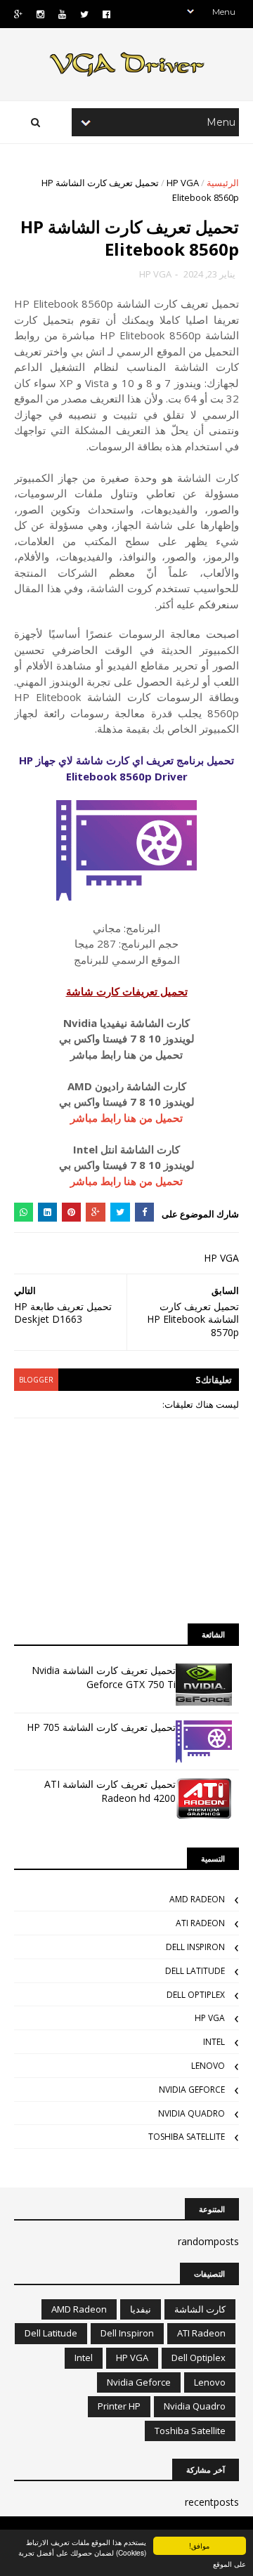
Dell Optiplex (196, 1995)
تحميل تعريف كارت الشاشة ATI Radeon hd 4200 (110, 1791)
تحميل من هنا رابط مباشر (126, 1118)
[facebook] (106, 14)
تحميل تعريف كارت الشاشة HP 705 (101, 1727)
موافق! (199, 2545)
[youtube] (62, 14)
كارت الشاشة (200, 2309)
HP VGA (183, 183)
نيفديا (141, 2309)
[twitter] (84, 14)
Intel (214, 2042)
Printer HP (119, 2406)
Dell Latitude (195, 1971)
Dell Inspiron (195, 1947)
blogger (36, 1380)
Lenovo (208, 2066)
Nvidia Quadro (192, 2113)
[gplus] (18, 14)
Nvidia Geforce (192, 2090)
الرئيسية (223, 183)
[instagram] (40, 14)
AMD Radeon (197, 1899)
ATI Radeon (200, 1923)
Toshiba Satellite (187, 2137)
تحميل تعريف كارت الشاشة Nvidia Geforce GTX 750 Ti (104, 1677)
